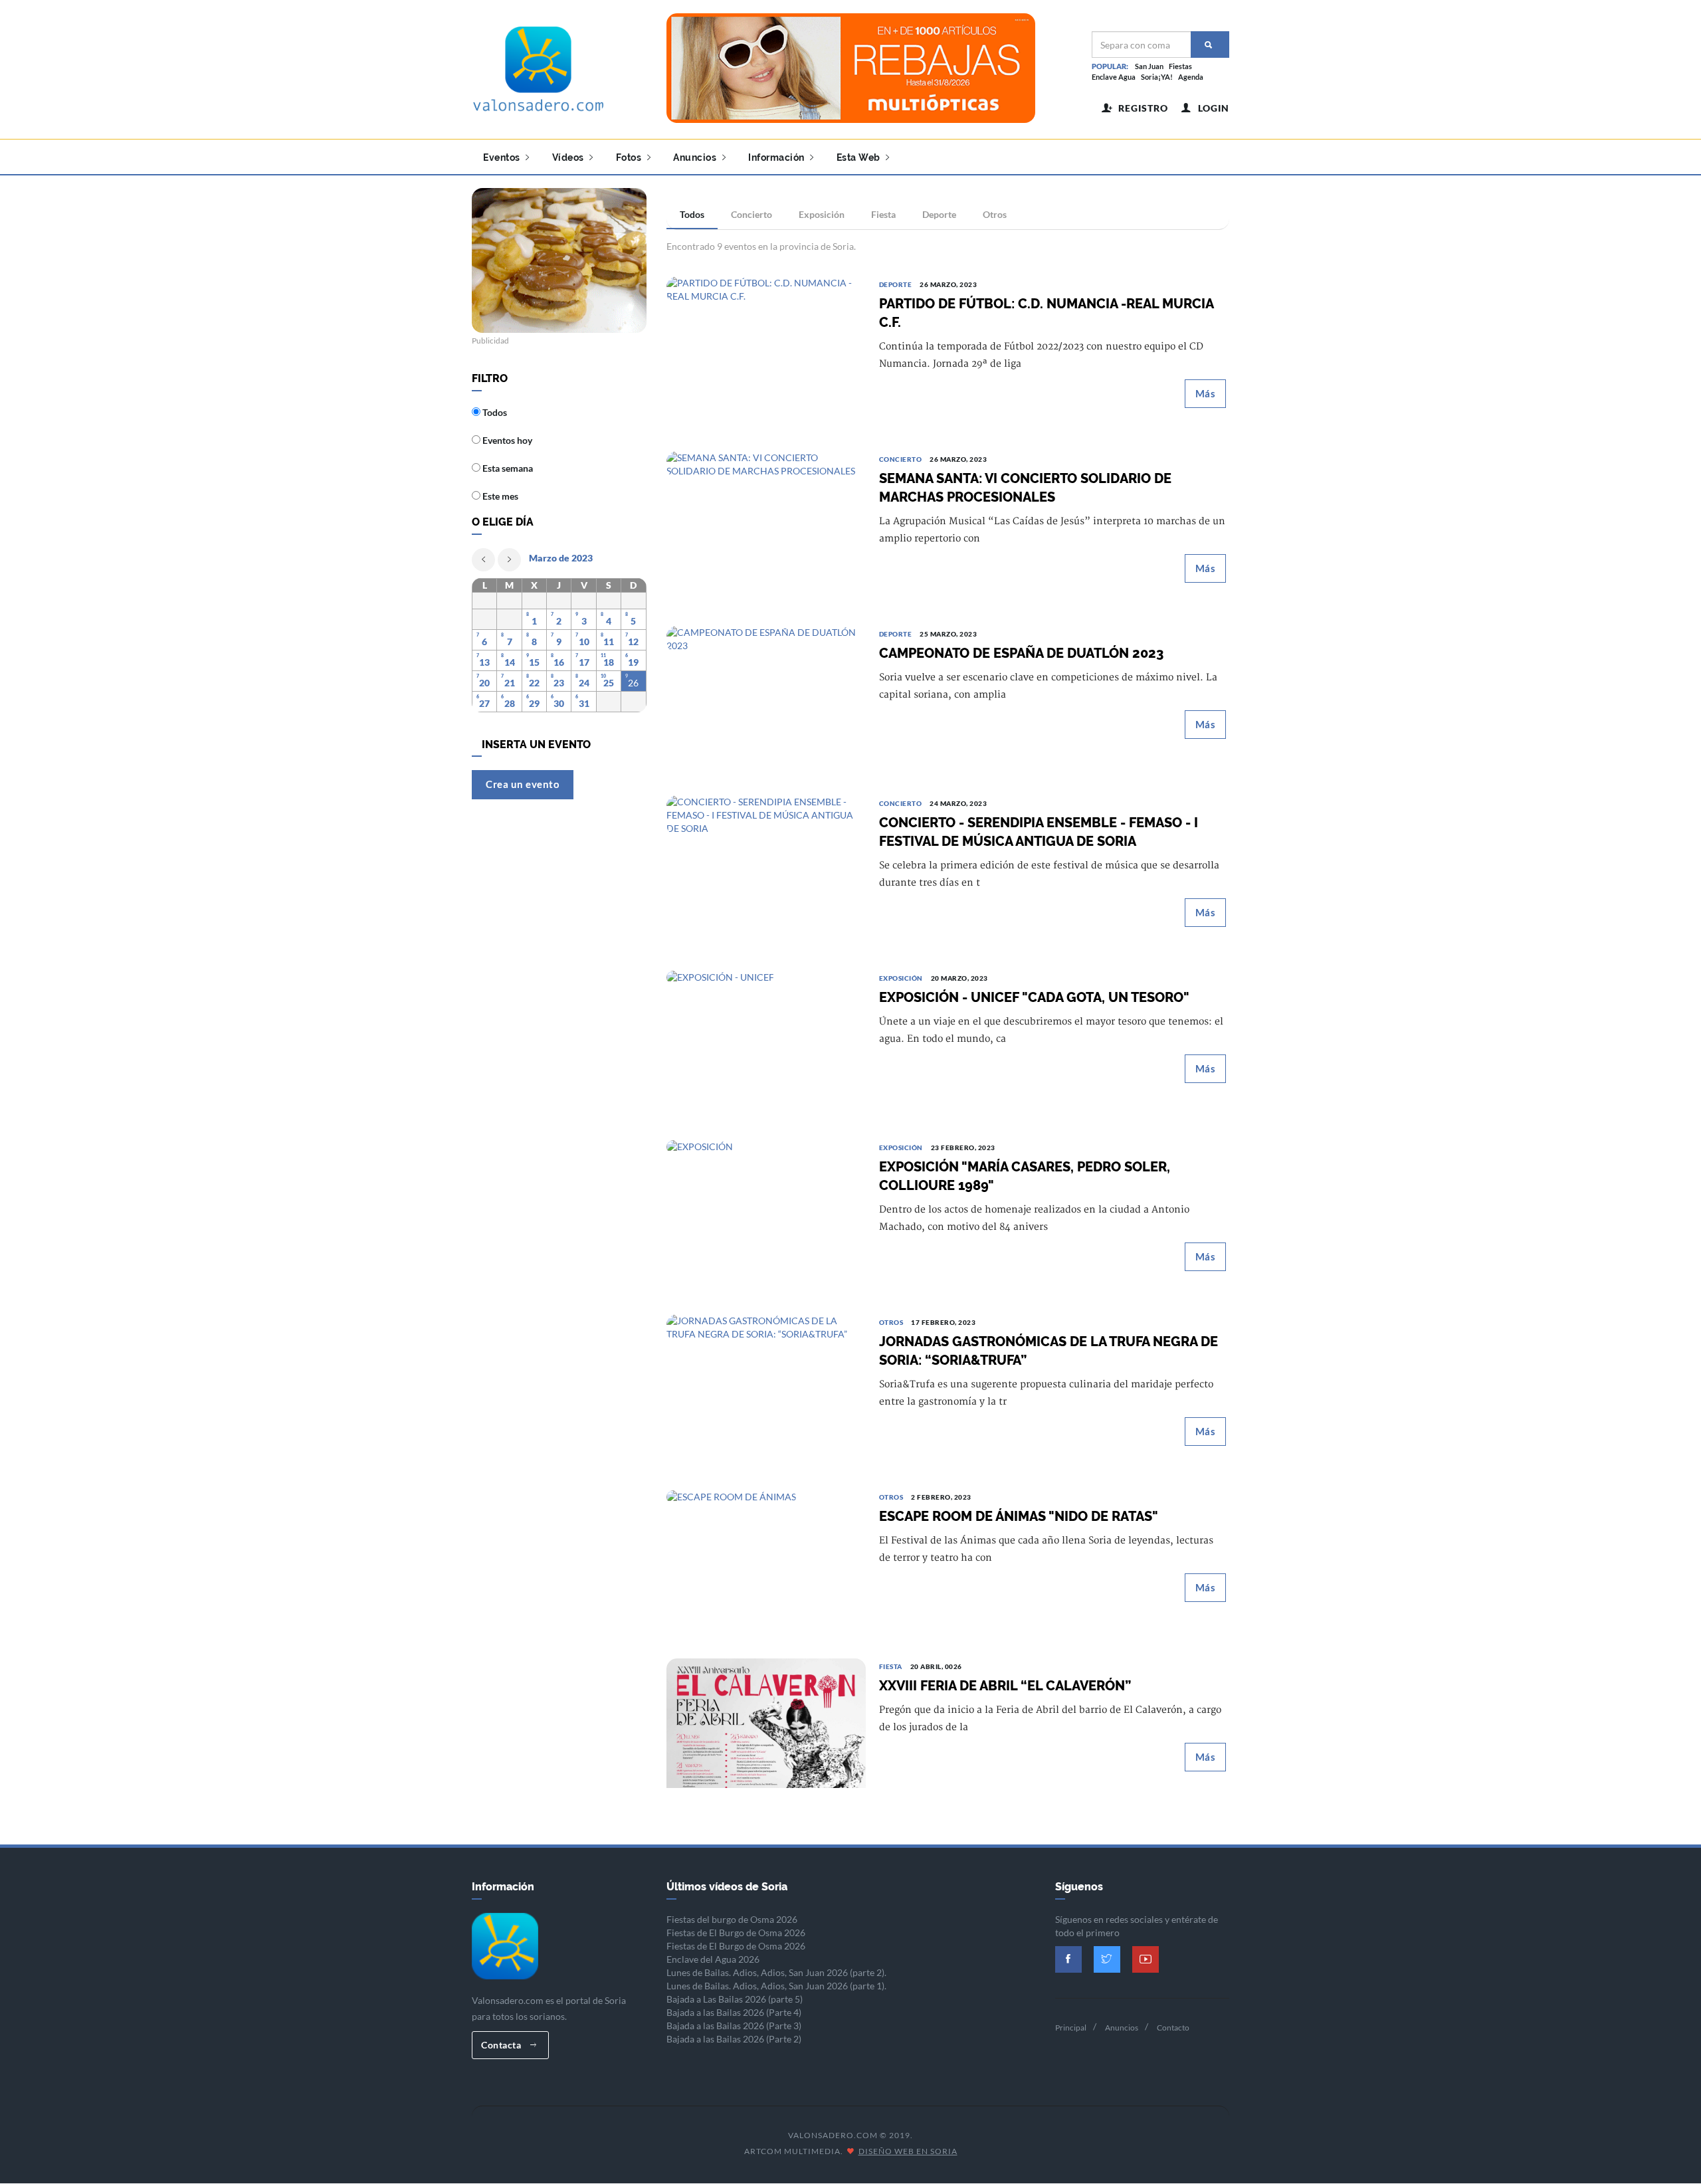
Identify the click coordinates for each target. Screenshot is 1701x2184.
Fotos (630, 157)
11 (609, 642)
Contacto (1173, 2028)
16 (559, 662)
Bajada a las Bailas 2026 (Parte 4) (734, 2012)
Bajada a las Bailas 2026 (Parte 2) (734, 2039)
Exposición (822, 214)
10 (584, 642)
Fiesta (883, 214)
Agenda (1191, 77)
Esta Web (860, 157)
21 (510, 683)
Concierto (751, 214)
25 (609, 683)
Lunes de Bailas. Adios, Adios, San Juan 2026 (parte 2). (776, 1972)
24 (584, 683)
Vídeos (569, 157)
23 (559, 683)
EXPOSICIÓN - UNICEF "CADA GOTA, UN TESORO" (1034, 997)
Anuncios (696, 157)
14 (510, 662)
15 (534, 662)
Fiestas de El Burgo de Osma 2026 (736, 1933)
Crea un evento (523, 784)
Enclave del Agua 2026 (713, 1959)
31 (584, 703)
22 (534, 683)
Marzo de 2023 (561, 558)
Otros (995, 214)
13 (484, 662)
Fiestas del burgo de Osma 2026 (732, 1919)
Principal (1071, 2028)
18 (609, 662)
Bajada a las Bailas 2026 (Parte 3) (734, 2026)
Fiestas (1180, 66)
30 (559, 703)
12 (633, 642)
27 (484, 703)
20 (484, 683)
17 (584, 662)
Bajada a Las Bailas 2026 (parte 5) (735, 1999)
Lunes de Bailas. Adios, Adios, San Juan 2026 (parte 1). (776, 1986)
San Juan (1149, 66)
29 (534, 703)
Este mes (499, 496)
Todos (692, 214)
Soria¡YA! (1157, 77)
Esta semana (507, 468)
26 (633, 683)
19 (633, 662)
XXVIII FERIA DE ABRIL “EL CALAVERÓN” (1005, 1686)
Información (777, 157)
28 (510, 703)
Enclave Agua (1114, 77)
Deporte (939, 214)
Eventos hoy (506, 440)
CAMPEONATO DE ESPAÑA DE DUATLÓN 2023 (1021, 653)
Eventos (503, 157)
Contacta (502, 2045)
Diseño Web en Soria (908, 2151)
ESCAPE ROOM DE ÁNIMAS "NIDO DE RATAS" (1019, 1516)
